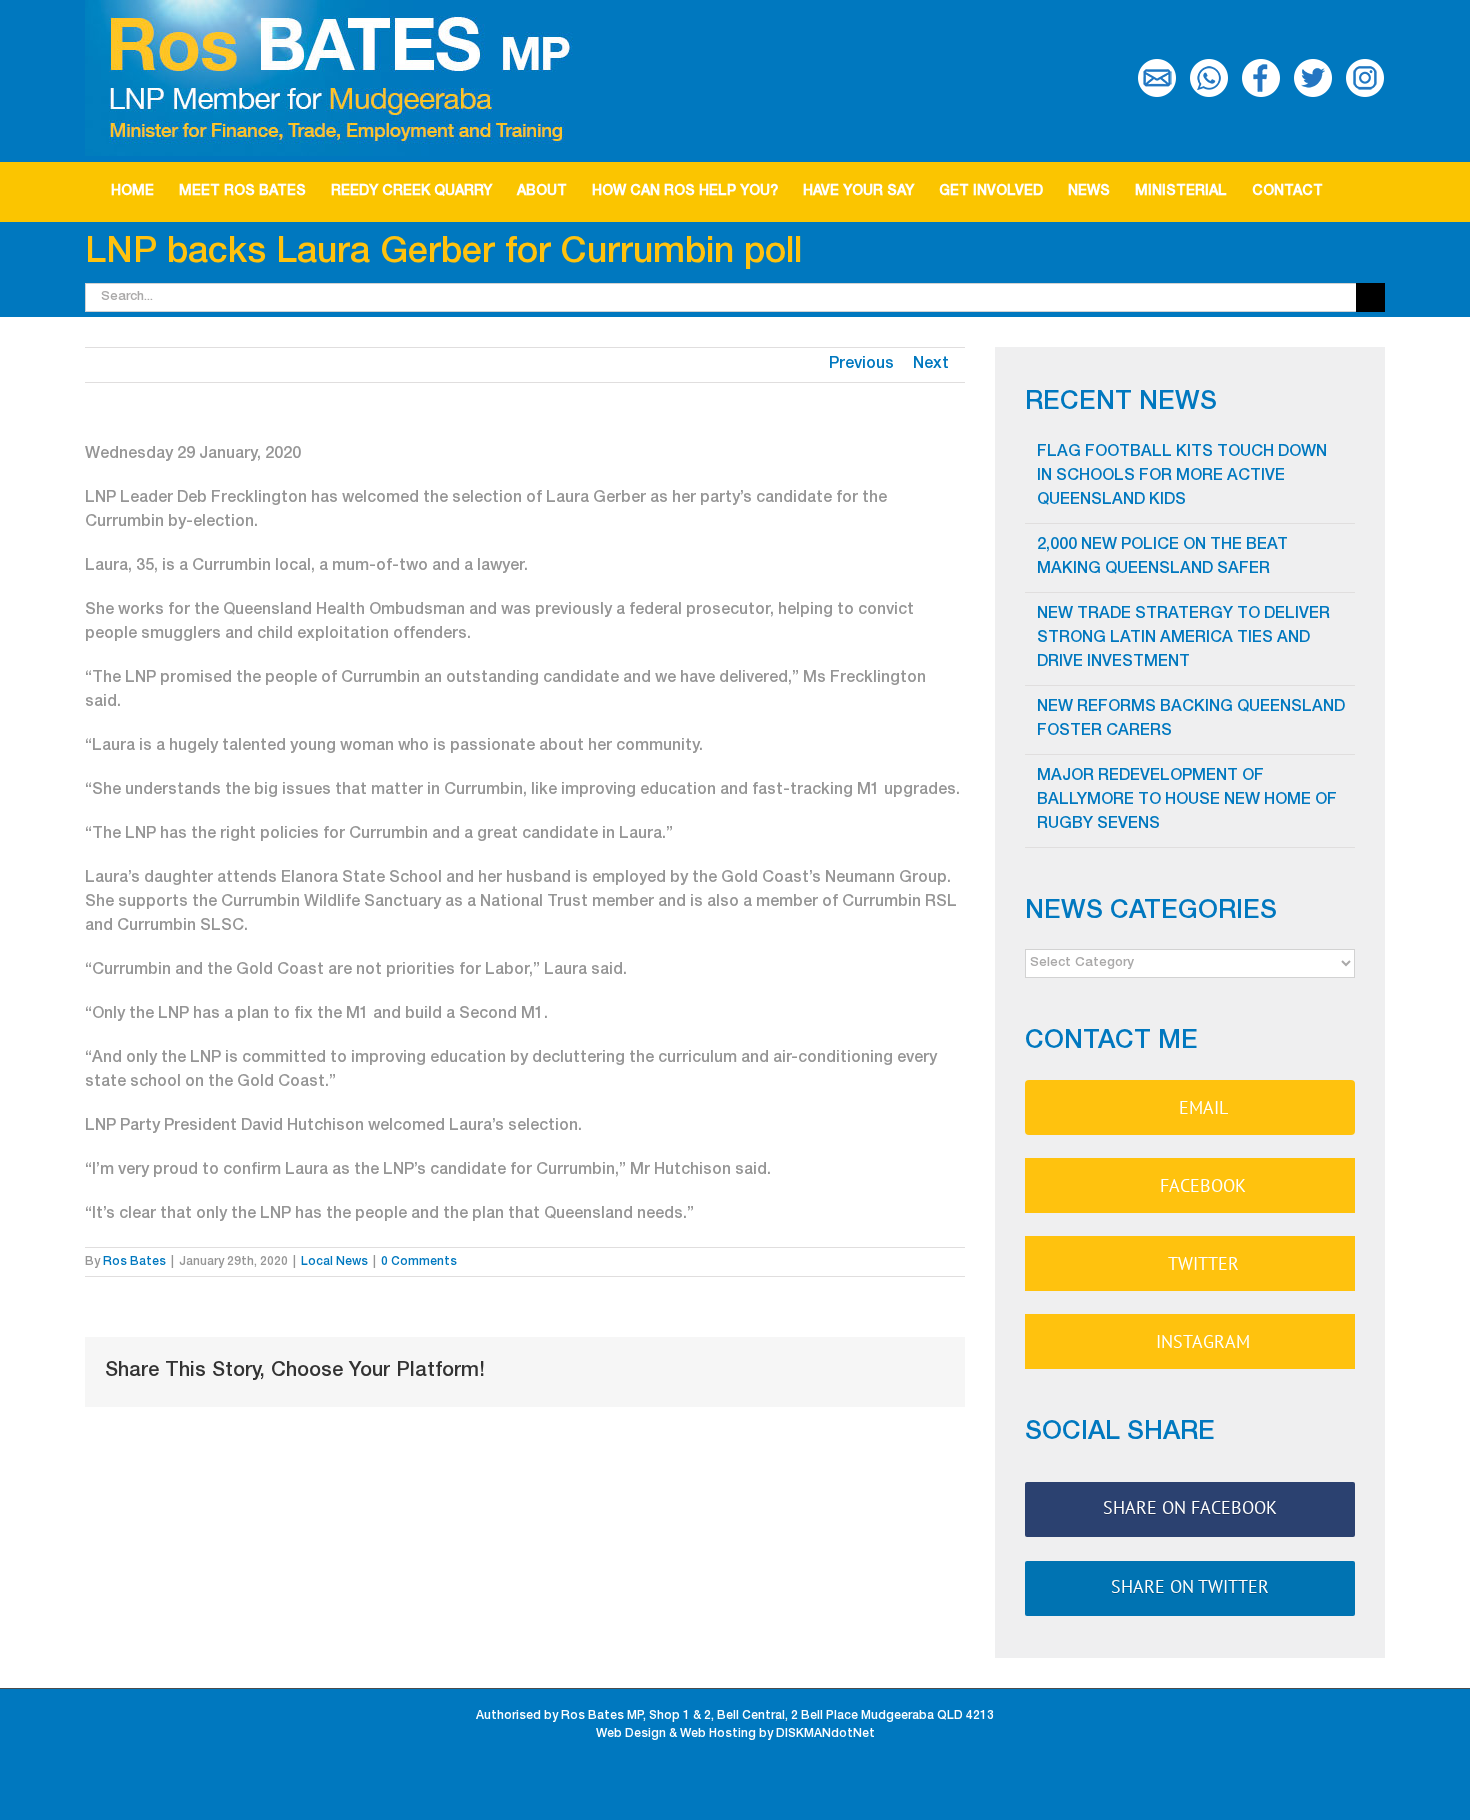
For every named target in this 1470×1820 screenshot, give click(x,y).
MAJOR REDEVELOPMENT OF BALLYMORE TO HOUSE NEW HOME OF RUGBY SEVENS (1187, 801)
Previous (861, 365)
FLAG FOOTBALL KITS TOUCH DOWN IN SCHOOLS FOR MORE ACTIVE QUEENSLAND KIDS (1182, 477)
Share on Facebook (1190, 1507)
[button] (1354, 192)
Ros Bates (134, 1262)
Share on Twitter (1190, 1586)
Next (931, 365)
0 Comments (419, 1262)
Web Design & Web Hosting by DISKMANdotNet (735, 1734)
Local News (334, 1262)
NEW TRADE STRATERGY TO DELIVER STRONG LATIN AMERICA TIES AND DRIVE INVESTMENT (1183, 639)
